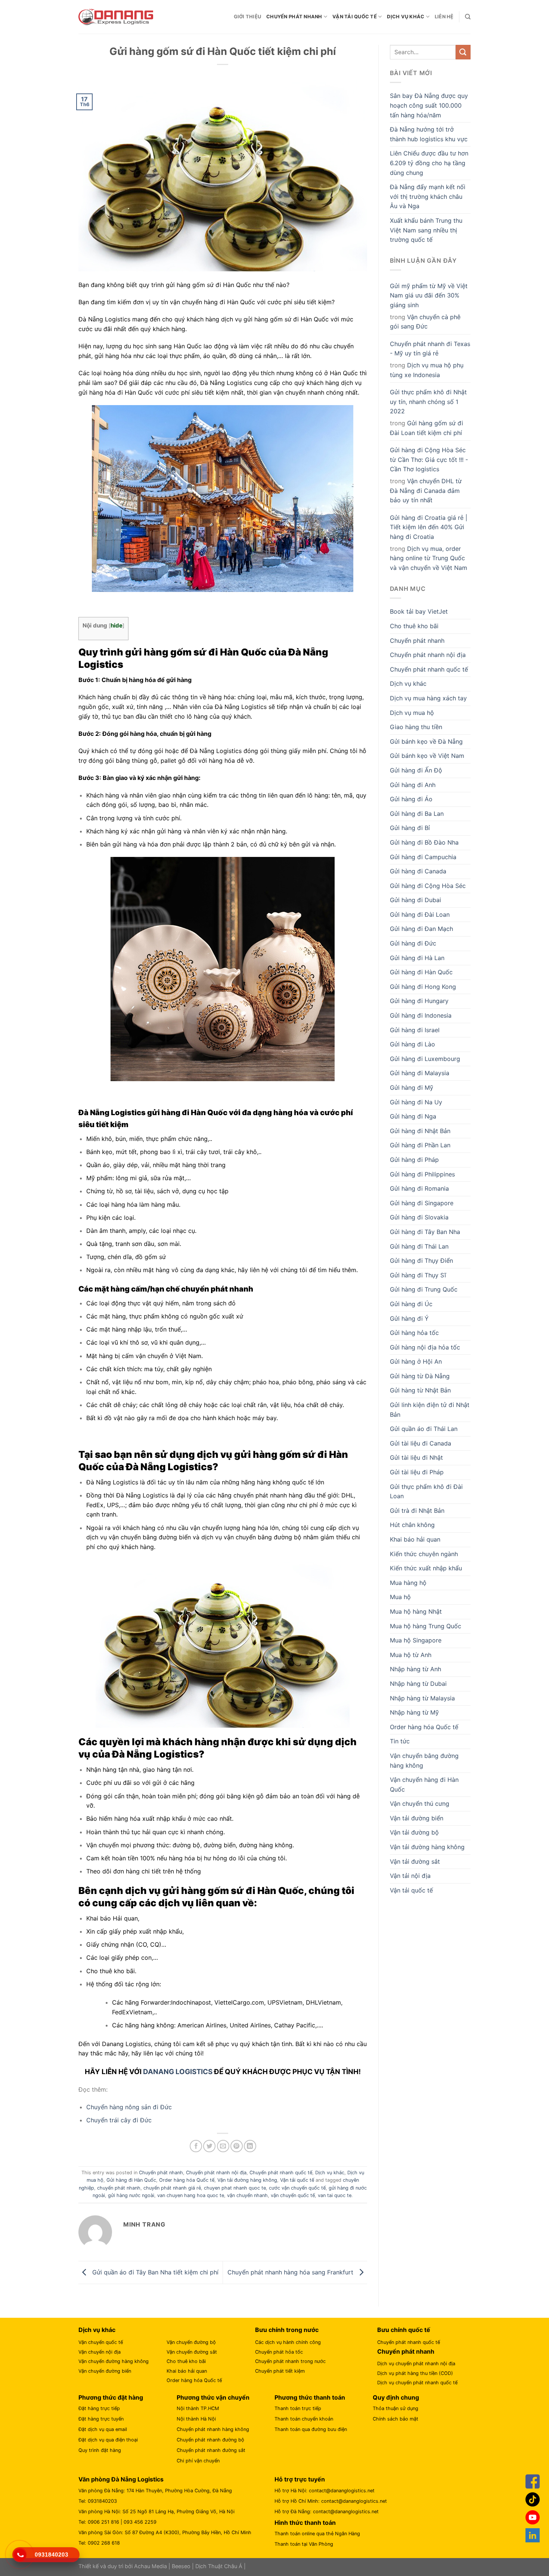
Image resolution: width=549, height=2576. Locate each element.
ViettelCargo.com (239, 2002)
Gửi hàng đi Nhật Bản (420, 1131)
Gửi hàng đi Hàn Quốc (131, 2180)
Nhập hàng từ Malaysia (422, 1698)
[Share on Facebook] (196, 2146)
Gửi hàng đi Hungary (419, 1001)
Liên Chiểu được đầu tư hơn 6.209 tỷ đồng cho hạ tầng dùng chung (429, 163)
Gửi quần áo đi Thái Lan (424, 1429)
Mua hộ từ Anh (411, 1655)
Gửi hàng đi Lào (412, 1044)
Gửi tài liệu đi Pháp (417, 1472)
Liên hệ (444, 17)
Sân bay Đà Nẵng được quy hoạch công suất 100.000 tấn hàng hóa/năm (429, 105)
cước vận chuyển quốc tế (297, 2188)
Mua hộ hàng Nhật (416, 1611)
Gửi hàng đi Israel (415, 1030)
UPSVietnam (285, 2002)
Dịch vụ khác (406, 17)
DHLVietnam (323, 2002)
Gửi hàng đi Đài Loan (420, 914)
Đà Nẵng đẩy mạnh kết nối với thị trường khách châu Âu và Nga (428, 196)
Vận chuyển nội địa (100, 2352)
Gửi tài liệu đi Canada (421, 1443)
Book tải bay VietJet (419, 611)
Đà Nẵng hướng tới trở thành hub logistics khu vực (429, 134)
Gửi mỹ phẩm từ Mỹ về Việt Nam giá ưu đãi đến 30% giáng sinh (429, 295)
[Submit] (463, 52)
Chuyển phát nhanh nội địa (216, 2173)
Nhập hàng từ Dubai (418, 1684)
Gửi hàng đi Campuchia (423, 857)
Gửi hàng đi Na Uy (416, 1102)
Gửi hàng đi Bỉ (410, 828)
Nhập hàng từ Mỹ (414, 1712)
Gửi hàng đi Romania (419, 1188)
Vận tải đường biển (417, 1818)
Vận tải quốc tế (355, 17)
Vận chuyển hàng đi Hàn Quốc (424, 1784)
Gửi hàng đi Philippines (422, 1174)
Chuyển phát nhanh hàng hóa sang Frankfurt (291, 2272)
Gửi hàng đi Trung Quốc (424, 1289)
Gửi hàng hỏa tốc (414, 1333)
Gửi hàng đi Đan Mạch (421, 929)
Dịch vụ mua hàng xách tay (428, 698)
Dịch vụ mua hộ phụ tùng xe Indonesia (427, 370)
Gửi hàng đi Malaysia (420, 1073)
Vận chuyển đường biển (105, 2371)
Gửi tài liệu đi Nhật (416, 1457)
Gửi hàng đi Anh (413, 785)
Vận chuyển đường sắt (192, 2352)
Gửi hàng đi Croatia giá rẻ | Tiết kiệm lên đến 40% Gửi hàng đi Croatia (429, 527)
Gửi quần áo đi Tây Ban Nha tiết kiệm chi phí (154, 2272)
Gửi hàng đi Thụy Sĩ (418, 1275)
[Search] (468, 17)
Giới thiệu (248, 17)
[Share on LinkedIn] (250, 2146)
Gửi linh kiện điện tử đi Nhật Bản (430, 1410)
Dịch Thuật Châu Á (219, 2566)
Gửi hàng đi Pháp (414, 1160)
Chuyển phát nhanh (294, 17)
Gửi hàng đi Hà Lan (417, 958)
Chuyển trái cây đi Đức (119, 2120)
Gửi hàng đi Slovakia (419, 1217)
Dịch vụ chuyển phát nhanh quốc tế (417, 2383)
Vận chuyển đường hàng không (114, 2361)
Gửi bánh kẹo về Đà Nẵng (426, 741)
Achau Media (151, 2566)
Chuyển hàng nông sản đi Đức (129, 2107)
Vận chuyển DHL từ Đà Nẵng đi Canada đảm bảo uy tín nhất (426, 490)
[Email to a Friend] (223, 2146)
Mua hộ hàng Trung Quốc (426, 1626)
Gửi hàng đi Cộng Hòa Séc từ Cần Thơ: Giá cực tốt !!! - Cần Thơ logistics (429, 459)
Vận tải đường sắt (415, 1861)
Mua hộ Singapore (416, 1640)
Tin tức (400, 1741)
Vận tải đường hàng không (247, 2180)
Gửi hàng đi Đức (413, 943)
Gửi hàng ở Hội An (416, 1361)
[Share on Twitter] (209, 2146)
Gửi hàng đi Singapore (422, 1203)
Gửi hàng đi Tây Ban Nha (425, 1232)
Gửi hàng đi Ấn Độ (416, 770)
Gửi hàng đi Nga (413, 1116)
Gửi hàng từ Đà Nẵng (420, 1376)
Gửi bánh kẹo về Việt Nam (427, 756)
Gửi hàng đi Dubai (415, 900)
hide (117, 625)
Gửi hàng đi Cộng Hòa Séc (428, 886)
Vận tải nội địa (410, 1876)
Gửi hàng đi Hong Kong (423, 987)
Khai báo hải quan (415, 1539)
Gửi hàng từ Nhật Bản (420, 1390)
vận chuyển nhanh (247, 2195)
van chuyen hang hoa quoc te (191, 2195)
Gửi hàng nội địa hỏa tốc (425, 1347)
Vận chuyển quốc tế (101, 2342)
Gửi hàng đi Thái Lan (419, 1246)
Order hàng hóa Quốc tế (187, 2180)
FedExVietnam (132, 2012)
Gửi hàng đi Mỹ (412, 1088)
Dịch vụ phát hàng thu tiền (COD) (415, 2373)
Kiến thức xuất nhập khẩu (426, 1568)
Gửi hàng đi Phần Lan (420, 1145)
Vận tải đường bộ (414, 1832)
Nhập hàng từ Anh (415, 1669)
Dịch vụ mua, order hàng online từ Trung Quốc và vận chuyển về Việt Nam (429, 558)
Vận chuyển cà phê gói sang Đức (425, 322)
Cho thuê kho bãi (414, 626)
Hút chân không (412, 1525)
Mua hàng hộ (408, 1583)
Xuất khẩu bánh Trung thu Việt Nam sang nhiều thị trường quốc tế (426, 230)
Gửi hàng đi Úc (411, 1304)
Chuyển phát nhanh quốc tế (281, 2173)
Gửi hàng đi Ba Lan (417, 814)
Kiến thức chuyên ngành (424, 1554)
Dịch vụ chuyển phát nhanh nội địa (416, 2364)
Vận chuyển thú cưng (420, 1804)
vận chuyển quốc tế (293, 2195)
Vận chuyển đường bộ (191, 2342)
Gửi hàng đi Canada (418, 871)
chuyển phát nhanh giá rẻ (172, 2188)
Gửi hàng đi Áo (411, 799)
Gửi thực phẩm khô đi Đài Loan (426, 1491)
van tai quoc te (335, 2195)
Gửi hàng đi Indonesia (421, 1015)
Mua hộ (400, 1597)
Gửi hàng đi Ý (409, 1318)
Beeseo (181, 2566)
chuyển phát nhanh (119, 2188)
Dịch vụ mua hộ (412, 713)
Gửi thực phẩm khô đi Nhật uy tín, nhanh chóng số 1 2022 (428, 402)
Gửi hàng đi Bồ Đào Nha (424, 842)
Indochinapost (191, 2002)
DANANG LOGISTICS (178, 2072)
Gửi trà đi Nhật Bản (417, 1511)
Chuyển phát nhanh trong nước (290, 2361)
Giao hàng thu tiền (416, 727)
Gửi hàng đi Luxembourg (425, 1059)
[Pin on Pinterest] (237, 2146)
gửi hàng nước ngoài (131, 2195)
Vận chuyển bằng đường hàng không (424, 1761)
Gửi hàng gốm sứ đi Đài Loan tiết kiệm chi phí (427, 428)
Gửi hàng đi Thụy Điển (421, 1261)
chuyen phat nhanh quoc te (235, 2188)
